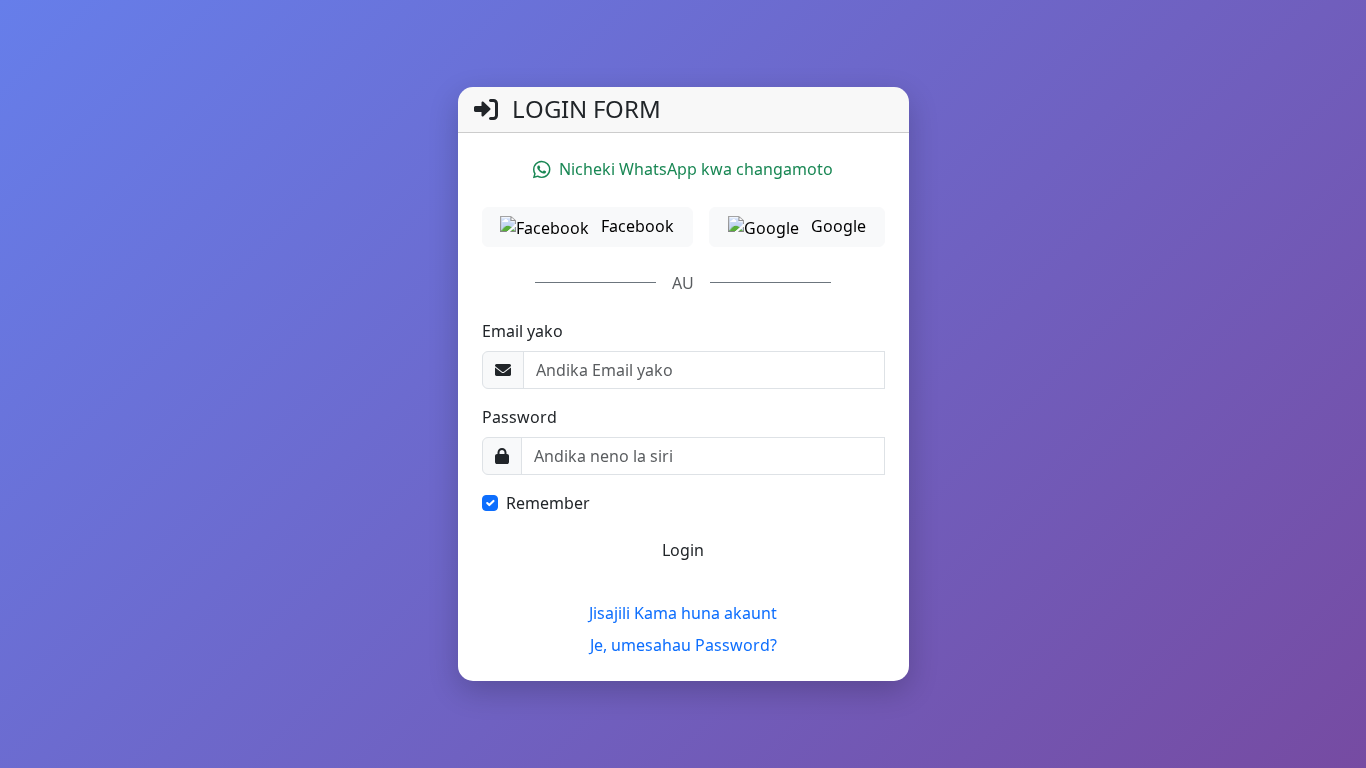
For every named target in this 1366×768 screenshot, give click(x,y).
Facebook (635, 226)
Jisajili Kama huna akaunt (683, 613)
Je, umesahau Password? (683, 645)
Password (519, 417)
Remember (548, 503)
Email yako (522, 331)
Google (836, 226)
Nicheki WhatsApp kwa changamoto (696, 169)
